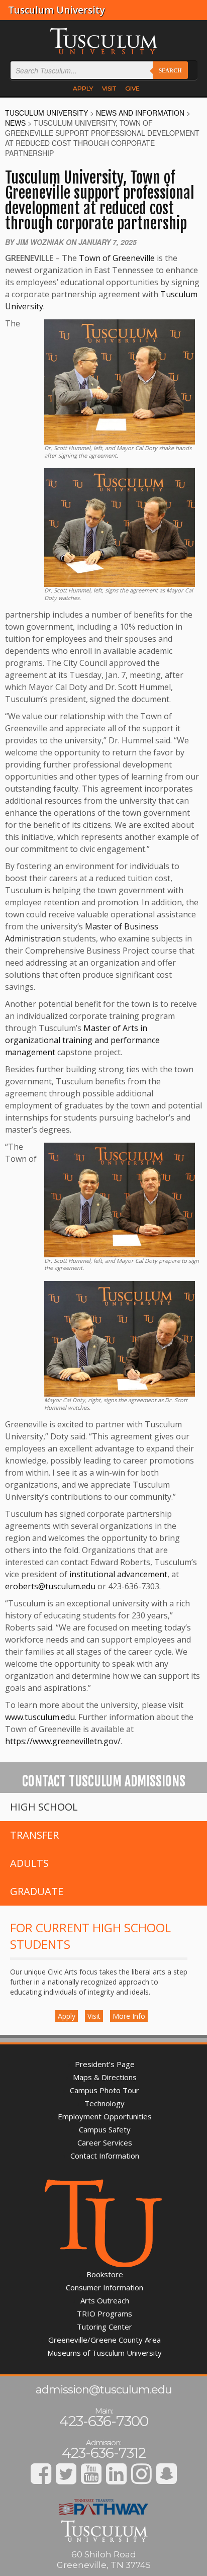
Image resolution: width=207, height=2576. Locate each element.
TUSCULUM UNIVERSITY (46, 113)
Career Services (105, 2142)
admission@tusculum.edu (104, 2390)
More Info (129, 2016)
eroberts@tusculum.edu (50, 1586)
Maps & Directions (105, 2077)
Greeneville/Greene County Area (105, 2340)
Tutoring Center (105, 2327)
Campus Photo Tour (105, 2090)
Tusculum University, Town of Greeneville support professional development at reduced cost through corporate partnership (100, 201)
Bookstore (105, 2274)
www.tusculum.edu (40, 1717)
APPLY (83, 88)
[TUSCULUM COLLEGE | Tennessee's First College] (103, 40)
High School (44, 1807)
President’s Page (105, 2064)
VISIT (109, 88)
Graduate (37, 1891)
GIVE (132, 88)
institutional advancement (118, 1574)
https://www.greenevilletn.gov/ (63, 1741)
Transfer (34, 1835)
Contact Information (105, 2156)
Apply (67, 2016)
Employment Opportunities (105, 2116)
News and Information (140, 113)
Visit (94, 2016)
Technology (105, 2103)
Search (170, 70)
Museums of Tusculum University (105, 2353)
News (15, 123)
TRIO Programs (105, 2313)
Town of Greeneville (117, 258)
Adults (29, 1863)
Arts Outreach (105, 2300)
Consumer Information (105, 2287)
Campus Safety (105, 2129)
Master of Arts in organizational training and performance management (82, 1040)
